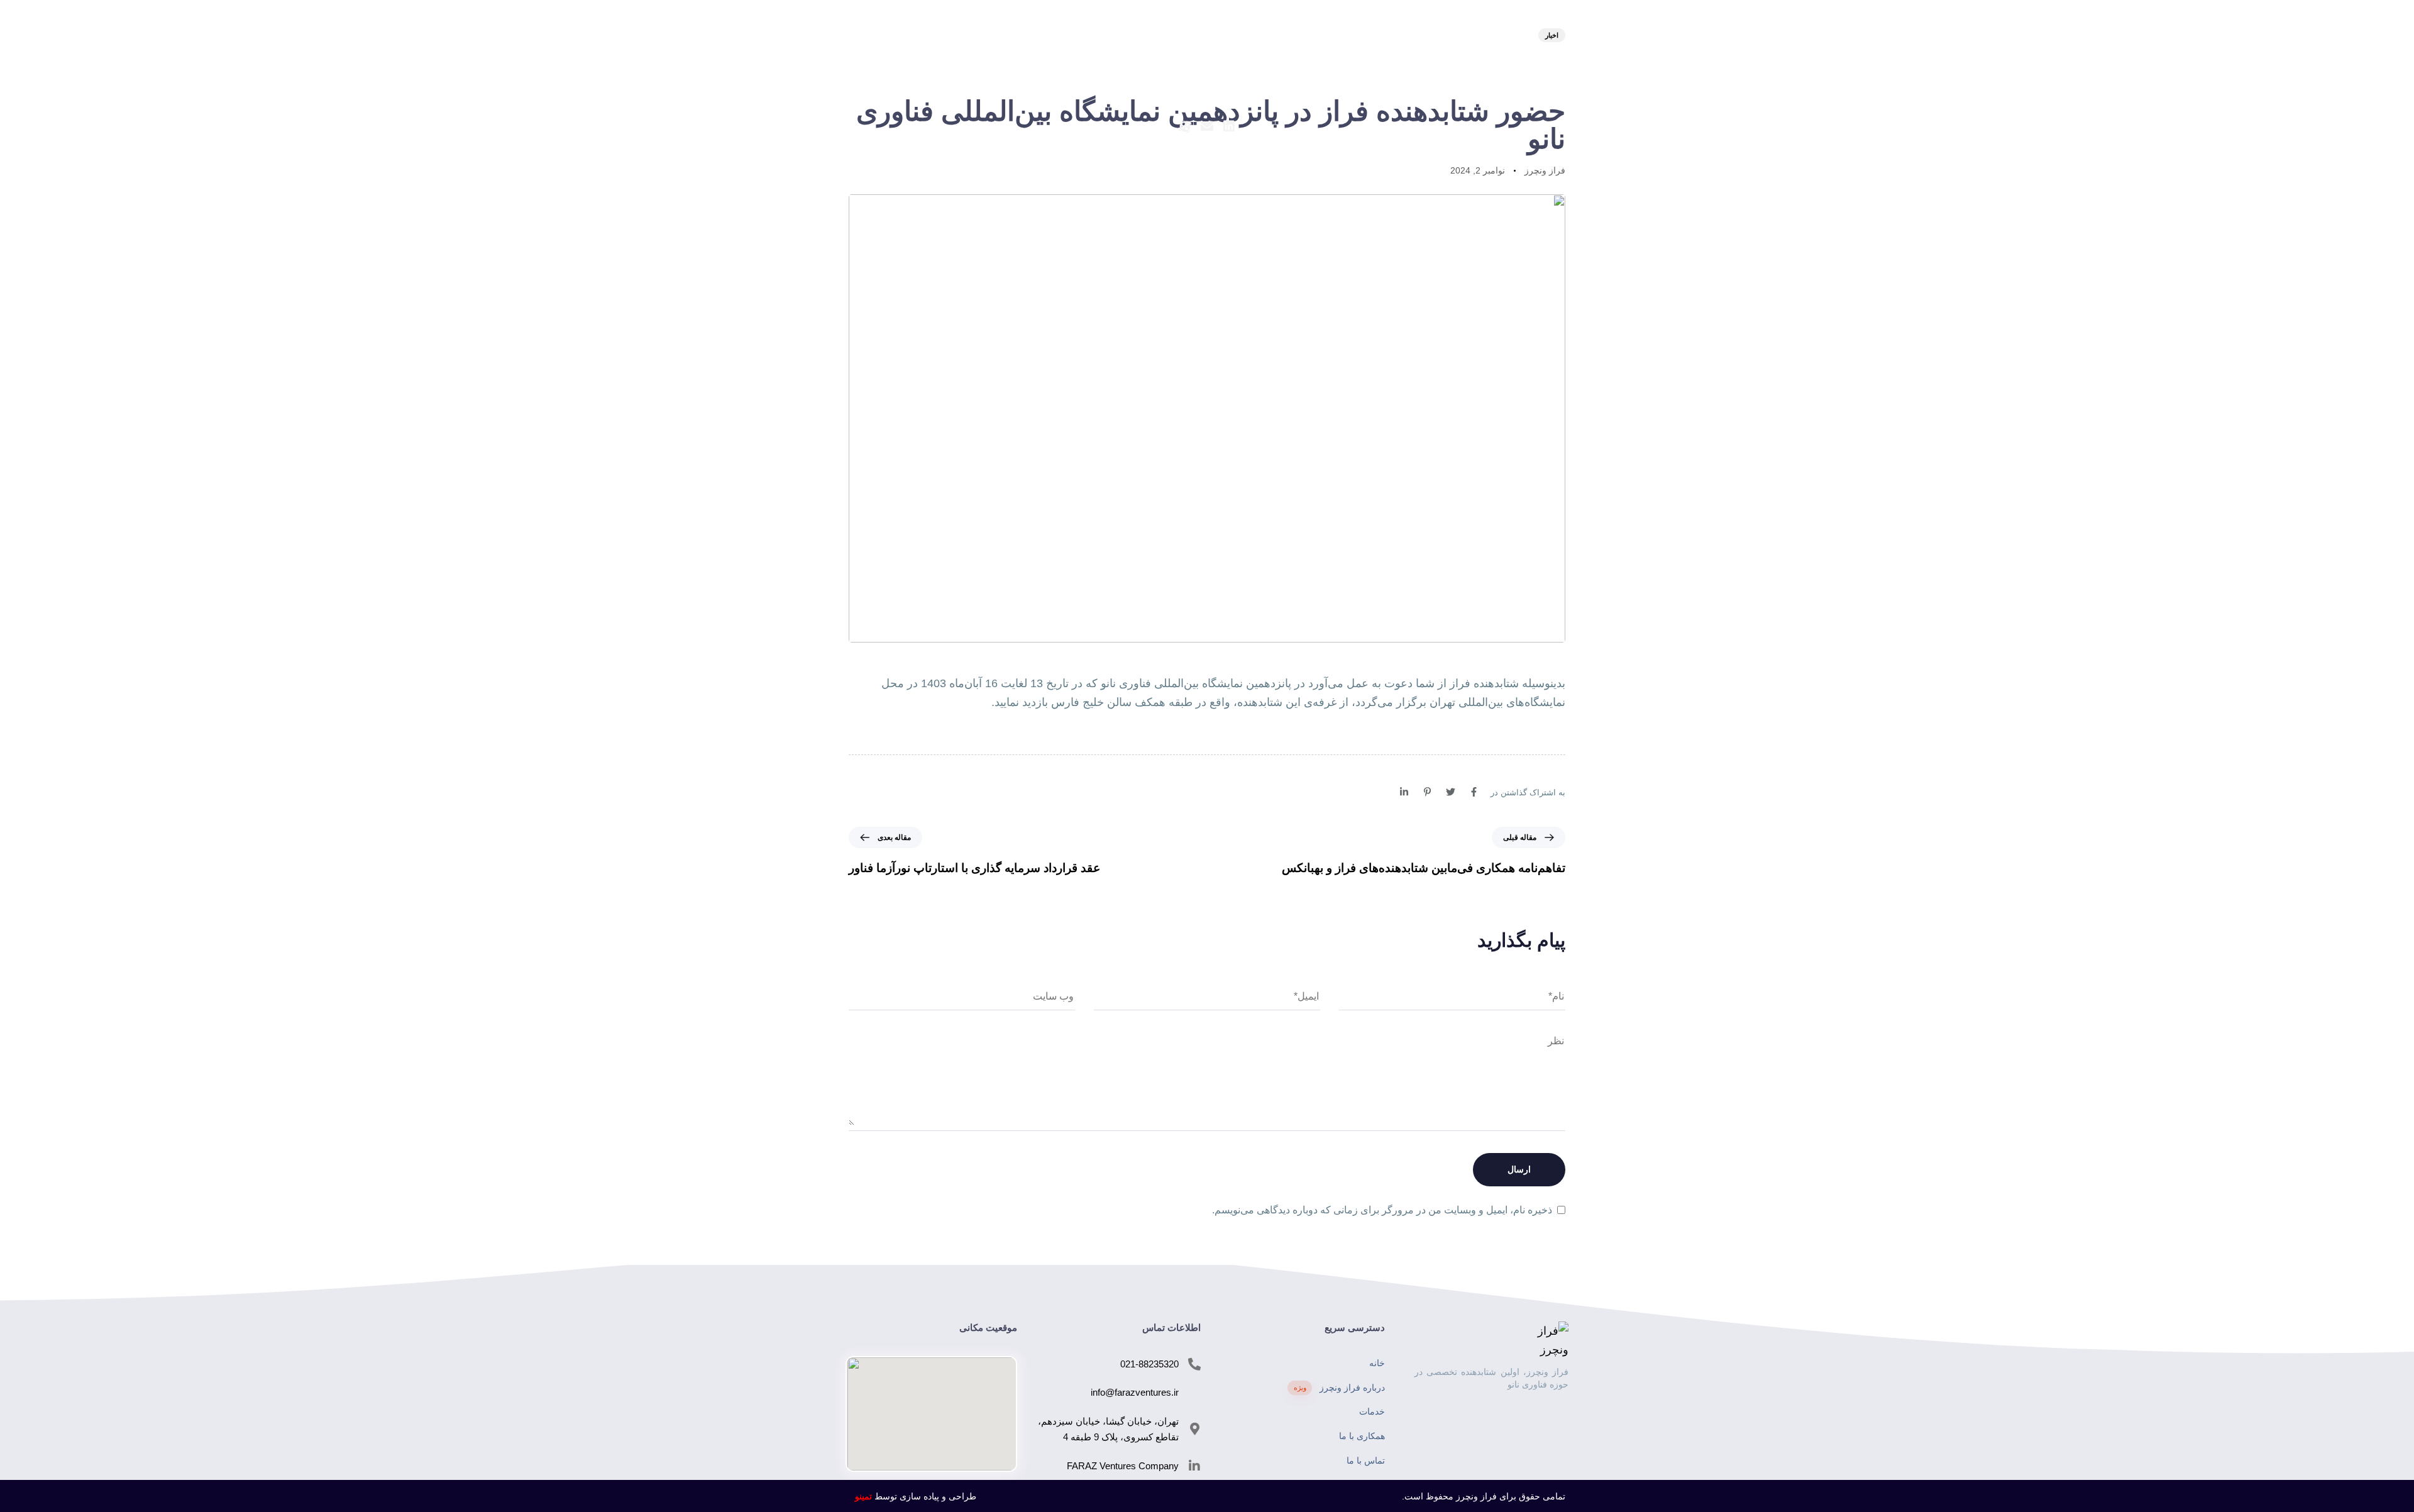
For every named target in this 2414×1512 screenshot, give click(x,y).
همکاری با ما (1362, 1436)
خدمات (1229, 64)
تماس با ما (1050, 64)
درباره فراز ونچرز (1339, 1388)
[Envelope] (1207, 126)
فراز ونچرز (1545, 170)
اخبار (1186, 64)
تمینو (863, 1496)
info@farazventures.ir (1135, 1392)
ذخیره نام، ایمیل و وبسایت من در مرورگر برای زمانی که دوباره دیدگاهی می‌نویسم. (1382, 1210)
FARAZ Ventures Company (1123, 1466)
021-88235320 (1149, 1364)
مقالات (1143, 64)
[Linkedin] (1229, 126)
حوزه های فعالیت (1294, 64)
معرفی (1360, 64)
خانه (1377, 1363)
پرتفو (1100, 64)
